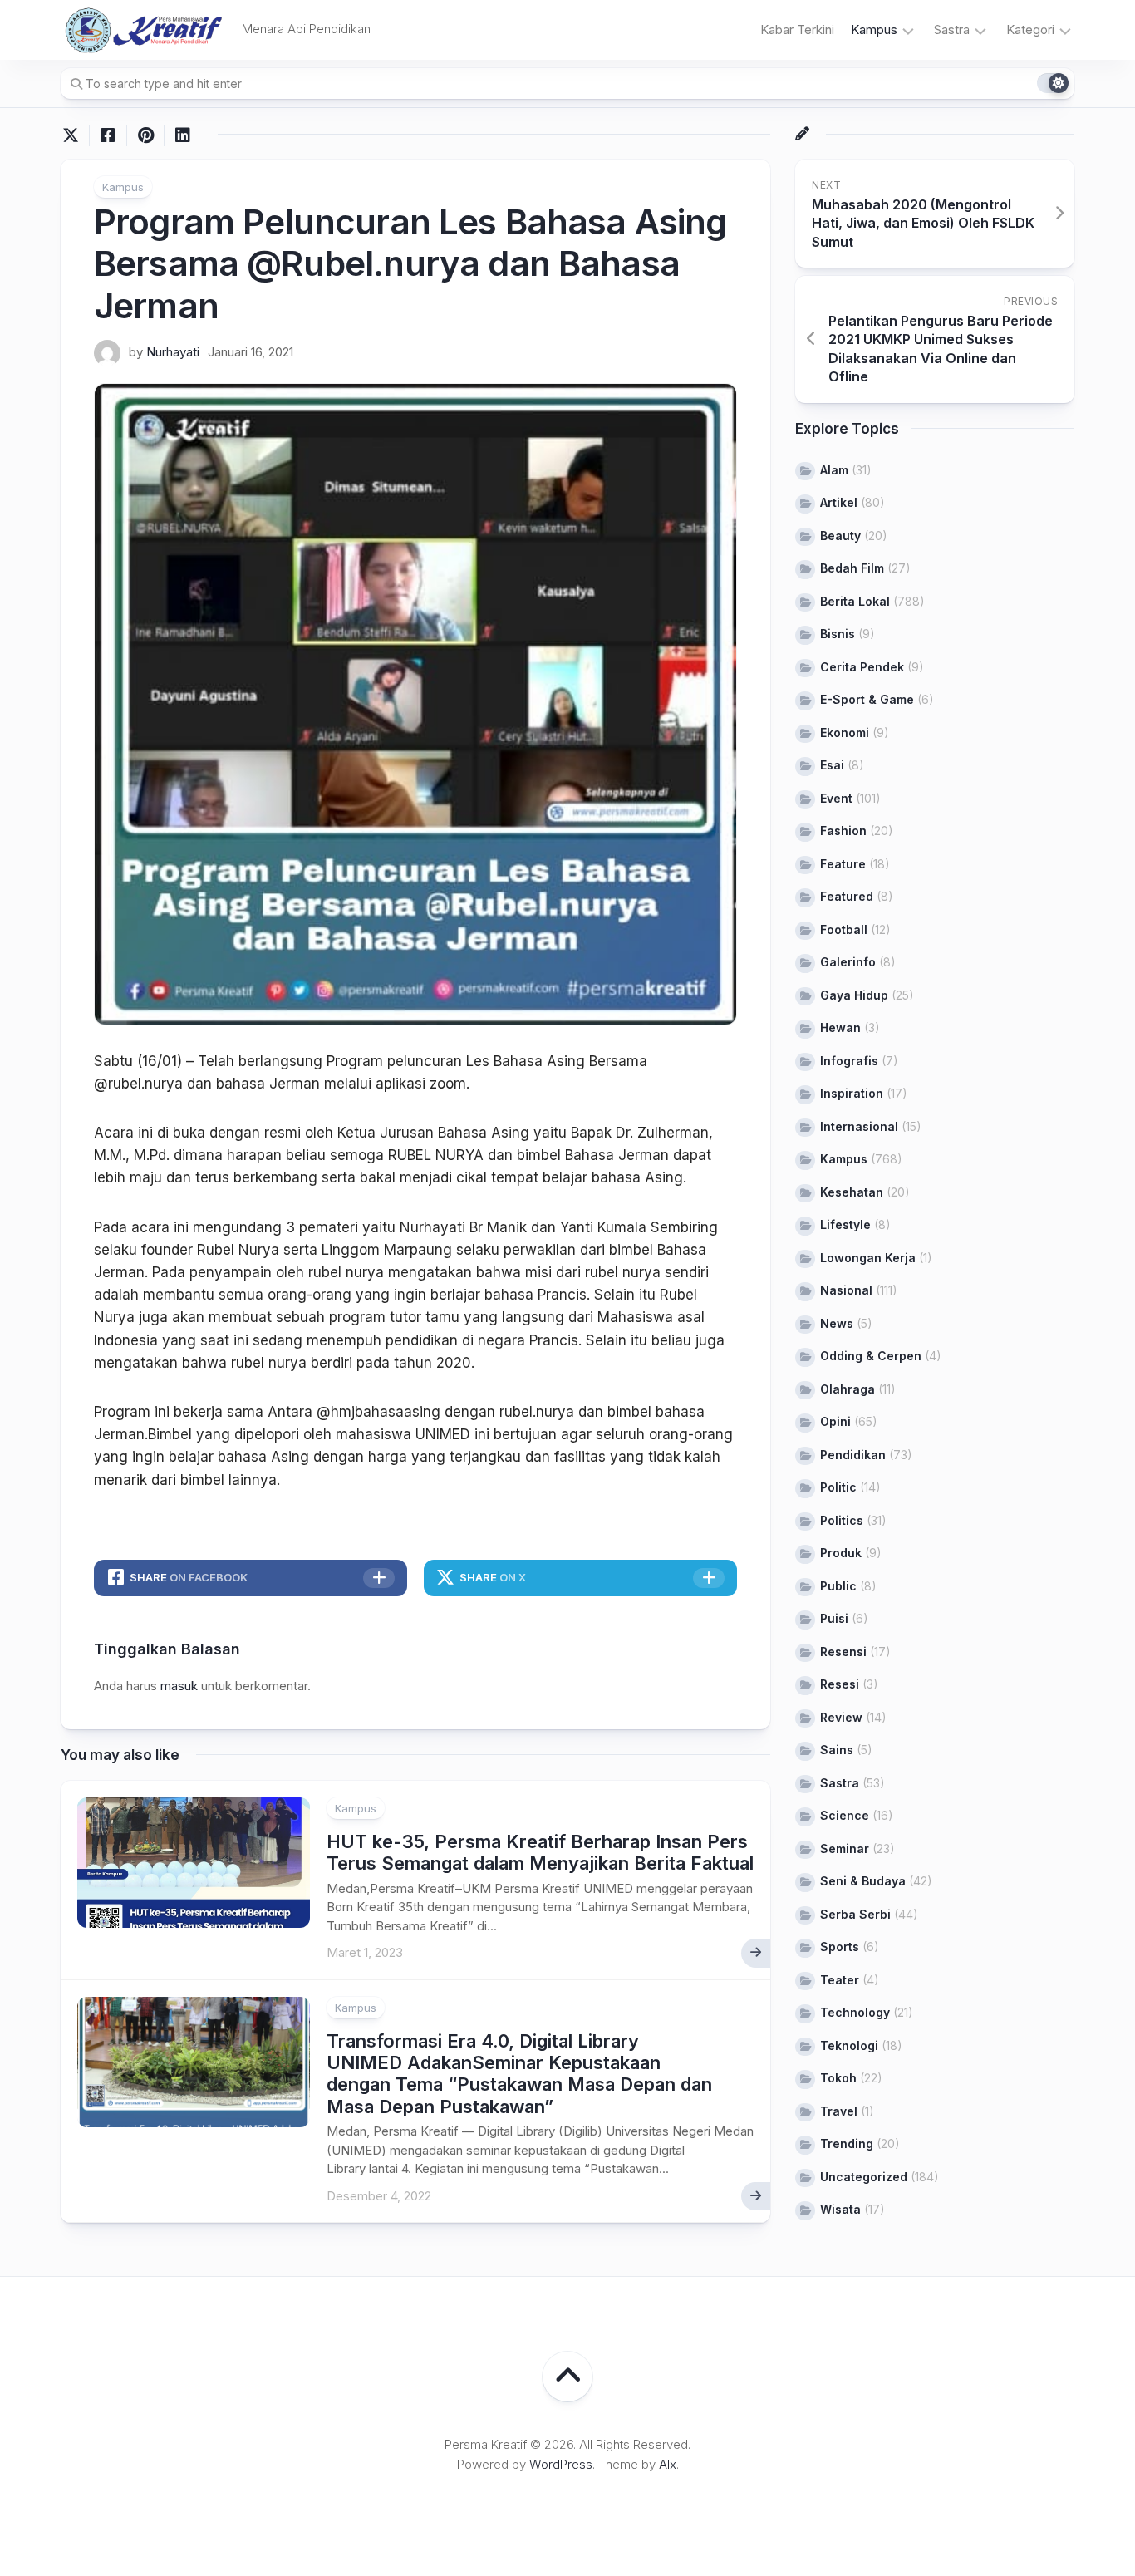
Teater (840, 1980)
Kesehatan (852, 1192)
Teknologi (849, 2045)
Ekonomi (845, 732)
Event (836, 798)
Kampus (874, 29)
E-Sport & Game (867, 699)
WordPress (561, 2464)
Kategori (1030, 29)
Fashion (843, 831)
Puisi (834, 1618)
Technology (855, 2012)
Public (838, 1586)
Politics (842, 1520)
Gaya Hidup (854, 995)
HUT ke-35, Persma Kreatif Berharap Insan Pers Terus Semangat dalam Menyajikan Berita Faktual (540, 1852)
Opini (835, 1421)
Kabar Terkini (797, 29)
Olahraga (848, 1389)
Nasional (846, 1290)
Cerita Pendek (862, 667)
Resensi (843, 1652)
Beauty (840, 536)
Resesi (840, 1684)
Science (845, 1815)
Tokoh (838, 2078)
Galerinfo (848, 962)
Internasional (859, 1126)
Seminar (845, 1848)
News (837, 1323)
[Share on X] (75, 135)
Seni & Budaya (863, 1881)
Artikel (839, 502)
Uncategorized (864, 2177)
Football (844, 929)
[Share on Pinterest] (145, 135)
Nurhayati (173, 352)
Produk (841, 1553)
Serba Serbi (855, 1914)
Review (841, 1717)
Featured (847, 896)
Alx (668, 2464)
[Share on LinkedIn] (182, 135)
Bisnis (838, 634)
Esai (832, 765)
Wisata (840, 2209)
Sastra (952, 29)
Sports (840, 1947)
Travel (839, 2111)
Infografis (849, 1061)
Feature (843, 864)
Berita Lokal (855, 601)
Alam (834, 470)
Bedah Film (852, 568)
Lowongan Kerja (868, 1258)
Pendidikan (853, 1455)
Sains (837, 1750)
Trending (847, 2143)
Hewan (840, 1027)
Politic (838, 1487)
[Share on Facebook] (108, 135)
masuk (179, 1686)
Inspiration (852, 1093)
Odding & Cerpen (871, 1356)
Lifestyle (845, 1224)
